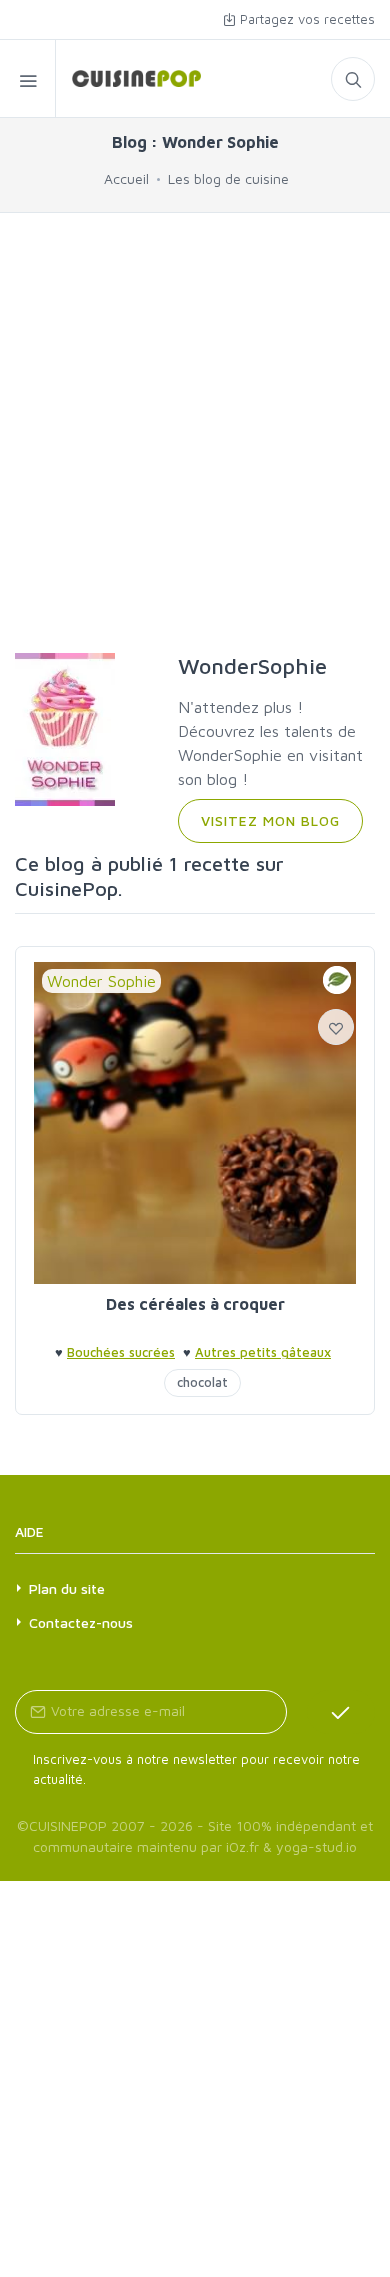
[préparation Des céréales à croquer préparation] (195, 1123)
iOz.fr (242, 1846)
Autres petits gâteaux (263, 1352)
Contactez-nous (81, 1622)
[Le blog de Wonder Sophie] (65, 727)
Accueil (126, 178)
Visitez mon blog (270, 820)
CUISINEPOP (68, 1825)
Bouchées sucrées (121, 1352)
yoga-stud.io (316, 1846)
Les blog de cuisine (228, 178)
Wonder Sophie (101, 981)
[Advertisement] (195, 433)
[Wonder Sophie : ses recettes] (128, 78)
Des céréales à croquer (195, 1304)
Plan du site (67, 1588)
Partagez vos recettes (305, 19)
